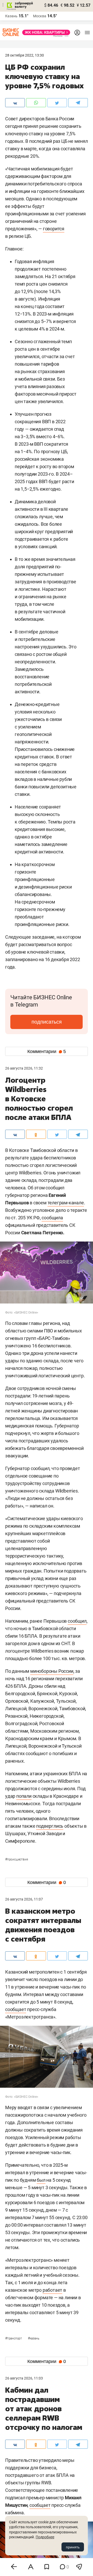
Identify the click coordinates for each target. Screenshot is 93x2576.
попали (24, 1796)
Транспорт (14, 2338)
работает (52, 2290)
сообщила (52, 1218)
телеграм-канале (66, 1203)
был (41, 2180)
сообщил (77, 1621)
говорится (54, 229)
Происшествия (17, 1859)
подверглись (50, 1826)
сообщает (16, 2009)
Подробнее (45, 2537)
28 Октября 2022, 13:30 (25, 55)
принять (73, 2547)
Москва (40, 16)
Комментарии (47, 1051)
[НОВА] (45, 32)
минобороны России (52, 1671)
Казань (34, 2338)
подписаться (47, 1022)
